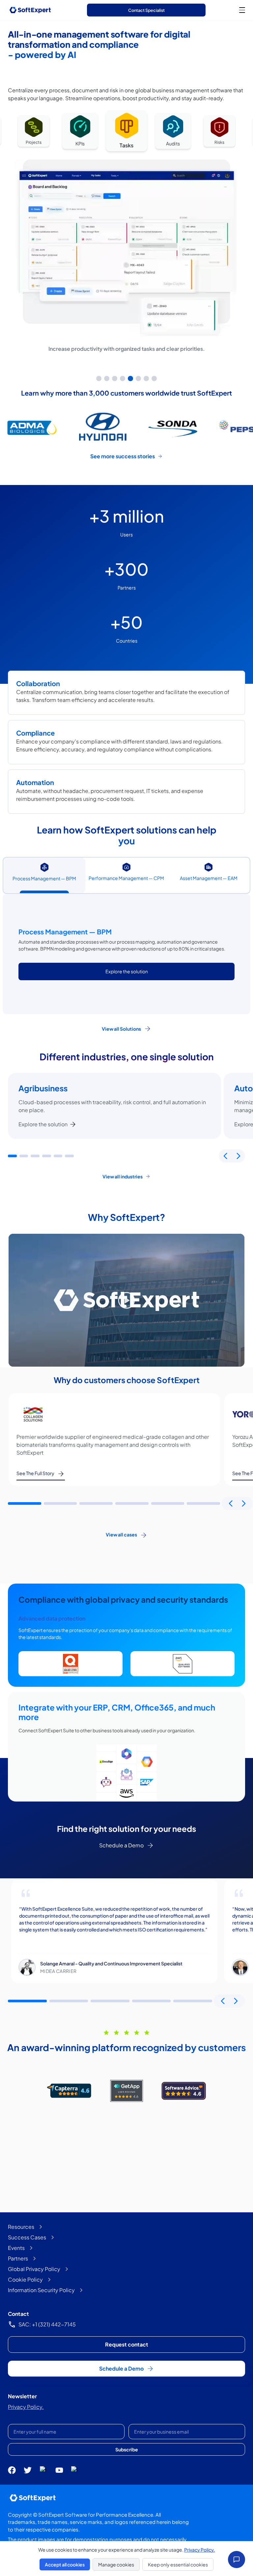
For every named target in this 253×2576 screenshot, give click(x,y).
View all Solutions (121, 1029)
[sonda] (32, 427)
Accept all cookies (65, 2564)
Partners (18, 2258)
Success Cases (27, 2237)
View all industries (123, 1176)
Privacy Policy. (26, 2407)
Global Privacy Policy (34, 2269)
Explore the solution (43, 1124)
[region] (126, 246)
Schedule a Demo (121, 1845)
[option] (34, 132)
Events (16, 2248)
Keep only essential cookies (178, 2564)
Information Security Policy (41, 2290)
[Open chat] (237, 2560)
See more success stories (123, 456)
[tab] (99, 379)
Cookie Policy (25, 2279)
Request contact (127, 2344)
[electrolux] (174, 427)
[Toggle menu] (242, 10)
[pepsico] (103, 427)
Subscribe (127, 2449)
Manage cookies (116, 2564)
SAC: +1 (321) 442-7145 (47, 2324)
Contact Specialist (146, 10)
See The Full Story (35, 1473)
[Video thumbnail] (126, 1300)
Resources (21, 2227)
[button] (12, 1156)
